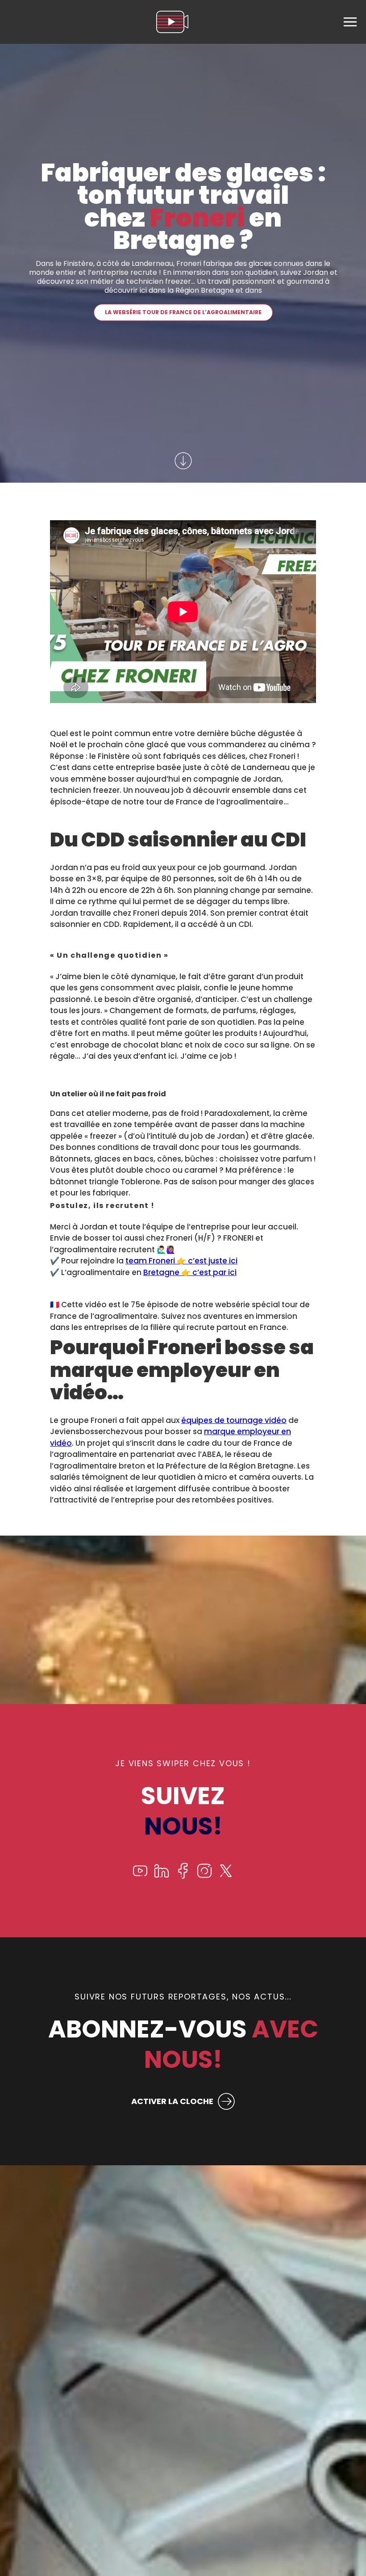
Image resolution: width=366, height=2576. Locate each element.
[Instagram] (204, 1876)
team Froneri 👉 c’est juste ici (181, 1261)
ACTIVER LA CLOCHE (172, 2101)
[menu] (350, 22)
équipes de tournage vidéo (234, 1420)
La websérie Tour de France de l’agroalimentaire (183, 312)
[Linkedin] (162, 1876)
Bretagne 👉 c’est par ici (190, 1272)
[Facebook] (183, 1876)
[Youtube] (140, 1876)
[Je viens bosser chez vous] (172, 22)
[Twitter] (226, 1876)
